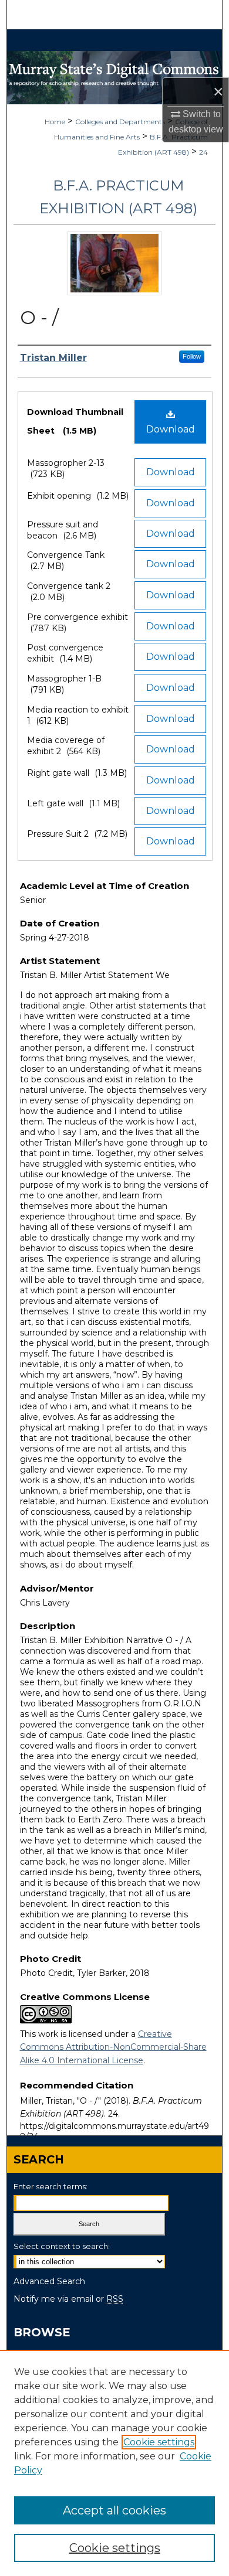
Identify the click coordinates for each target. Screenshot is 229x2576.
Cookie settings (159, 2442)
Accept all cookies (114, 2510)
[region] (114, 2463)
